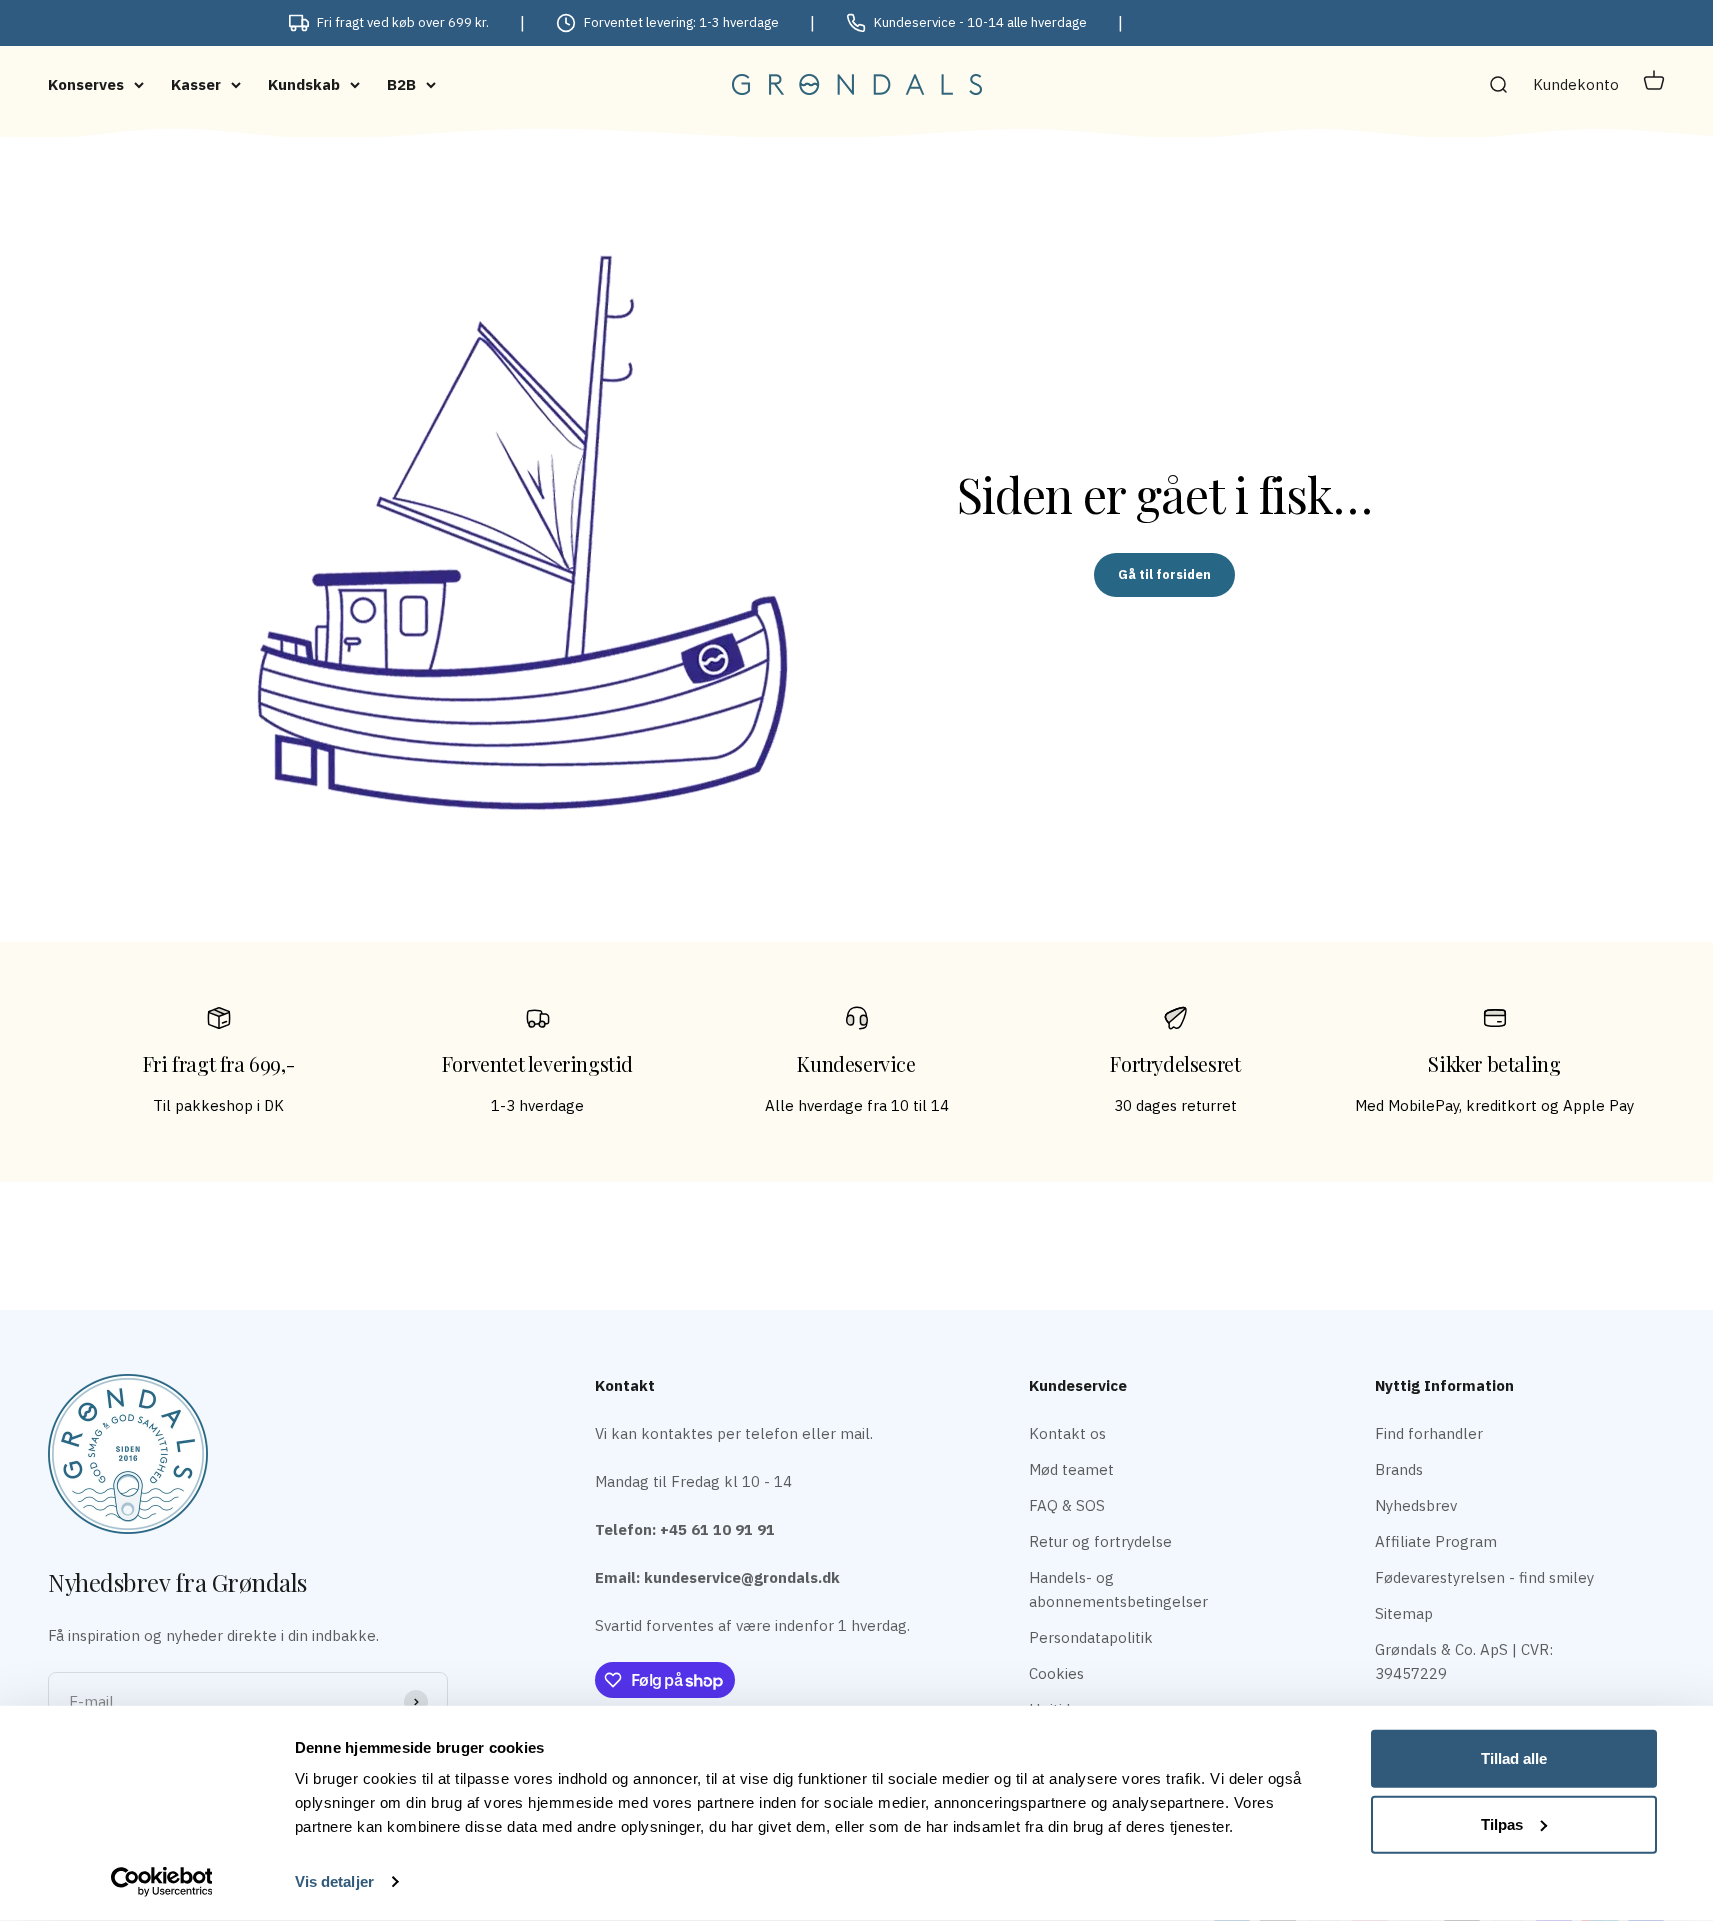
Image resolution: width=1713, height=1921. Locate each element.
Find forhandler (1429, 1433)
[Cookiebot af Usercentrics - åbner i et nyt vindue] (161, 1882)
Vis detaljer (334, 1881)
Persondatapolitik (1091, 1637)
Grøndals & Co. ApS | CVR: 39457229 (1464, 1661)
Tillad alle (1514, 1758)
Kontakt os (1067, 1433)
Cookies (1056, 1673)
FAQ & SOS (1067, 1505)
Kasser (196, 84)
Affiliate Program (1436, 1541)
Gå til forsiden (1164, 574)
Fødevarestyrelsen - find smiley (1484, 1577)
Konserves (86, 84)
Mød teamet (1071, 1469)
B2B (401, 84)
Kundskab (304, 84)
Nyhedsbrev (1416, 1505)
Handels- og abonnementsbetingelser (1118, 1589)
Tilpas (1502, 1823)
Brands (1399, 1469)
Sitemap (1404, 1613)
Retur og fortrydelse (1100, 1541)
